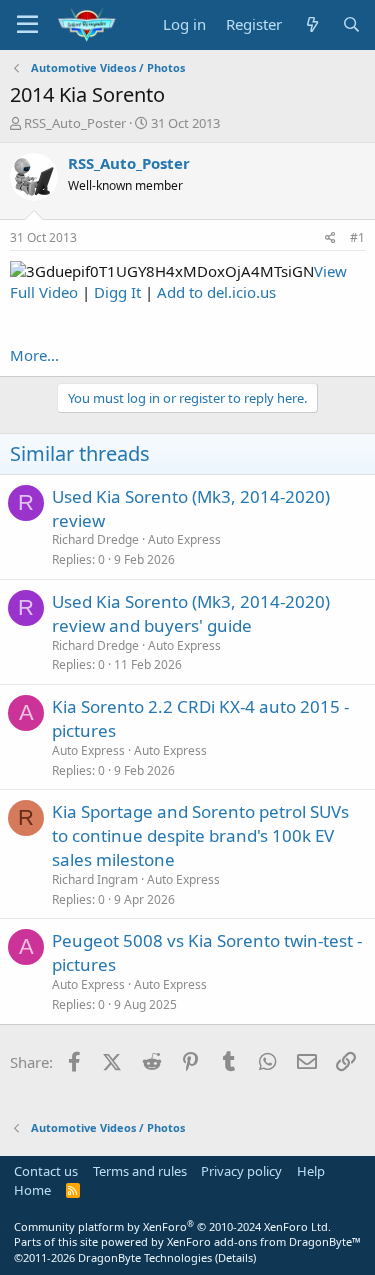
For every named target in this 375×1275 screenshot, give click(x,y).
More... (34, 355)
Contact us (46, 1171)
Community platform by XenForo (172, 1226)
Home (32, 1190)
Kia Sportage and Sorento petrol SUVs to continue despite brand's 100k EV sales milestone (200, 835)
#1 (357, 237)
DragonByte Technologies (145, 1257)
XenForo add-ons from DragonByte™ (264, 1241)
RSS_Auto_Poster (75, 123)
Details (235, 1257)
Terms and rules (140, 1171)
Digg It (117, 292)
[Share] (330, 238)
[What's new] (311, 24)
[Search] (351, 24)
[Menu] (27, 25)
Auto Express (184, 539)
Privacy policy (241, 1171)
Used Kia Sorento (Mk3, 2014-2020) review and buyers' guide (191, 613)
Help (311, 1171)
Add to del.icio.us (216, 292)
